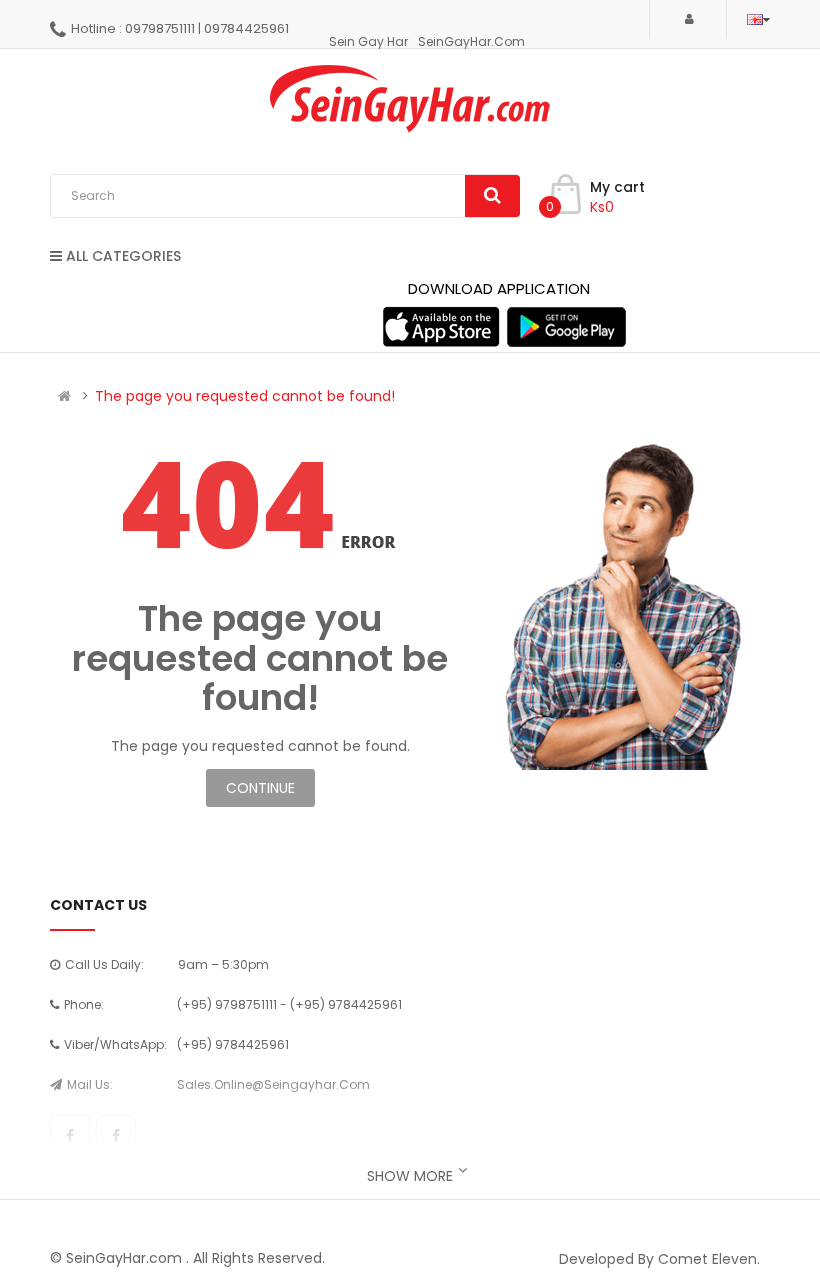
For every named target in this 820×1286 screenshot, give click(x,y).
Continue (260, 788)
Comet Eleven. (709, 1259)
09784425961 (246, 28)
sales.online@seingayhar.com (273, 1084)
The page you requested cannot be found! (245, 396)
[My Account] (688, 18)
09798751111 (160, 28)
